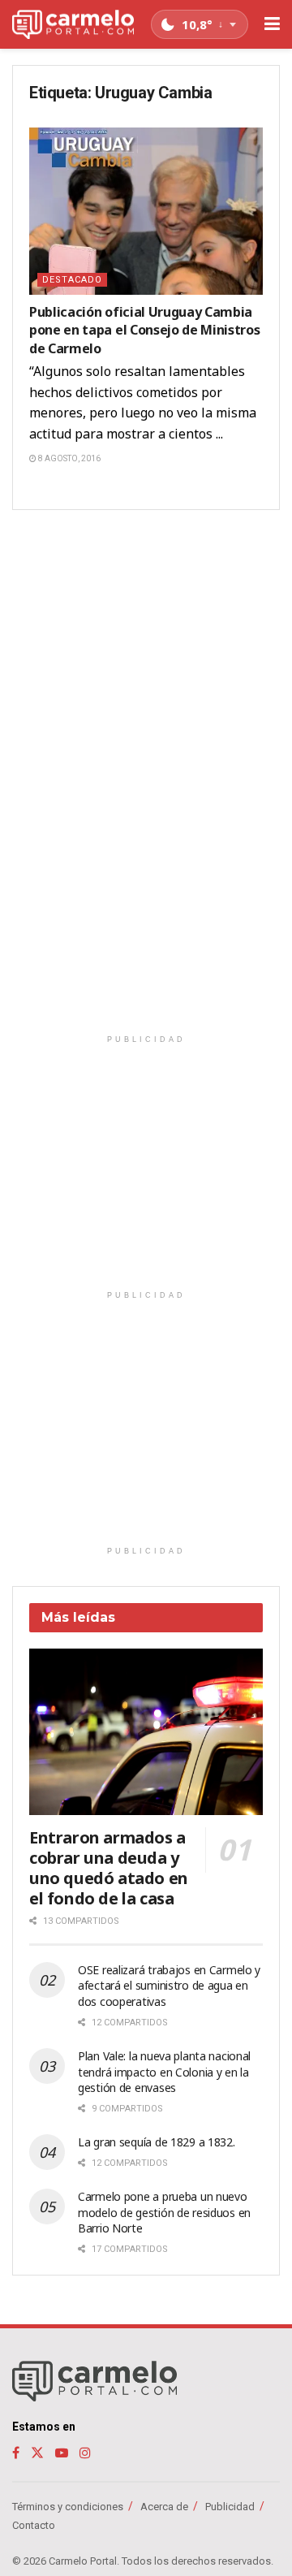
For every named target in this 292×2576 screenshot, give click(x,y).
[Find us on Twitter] (37, 2453)
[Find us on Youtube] (62, 2453)
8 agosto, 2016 (69, 458)
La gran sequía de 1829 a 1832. (157, 2142)
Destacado (72, 280)
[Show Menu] (272, 24)
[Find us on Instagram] (85, 2453)
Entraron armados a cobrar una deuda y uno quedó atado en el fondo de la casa (109, 1868)
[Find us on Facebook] (16, 2453)
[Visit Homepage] (73, 25)
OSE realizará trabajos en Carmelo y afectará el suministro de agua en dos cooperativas (169, 1986)
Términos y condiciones (68, 2507)
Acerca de (164, 2507)
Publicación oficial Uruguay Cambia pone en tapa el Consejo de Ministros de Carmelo (144, 330)
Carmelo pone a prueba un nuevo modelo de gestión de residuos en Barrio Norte (164, 2212)
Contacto (34, 2525)
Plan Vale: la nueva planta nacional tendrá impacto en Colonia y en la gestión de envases (164, 2072)
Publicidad (230, 2507)
